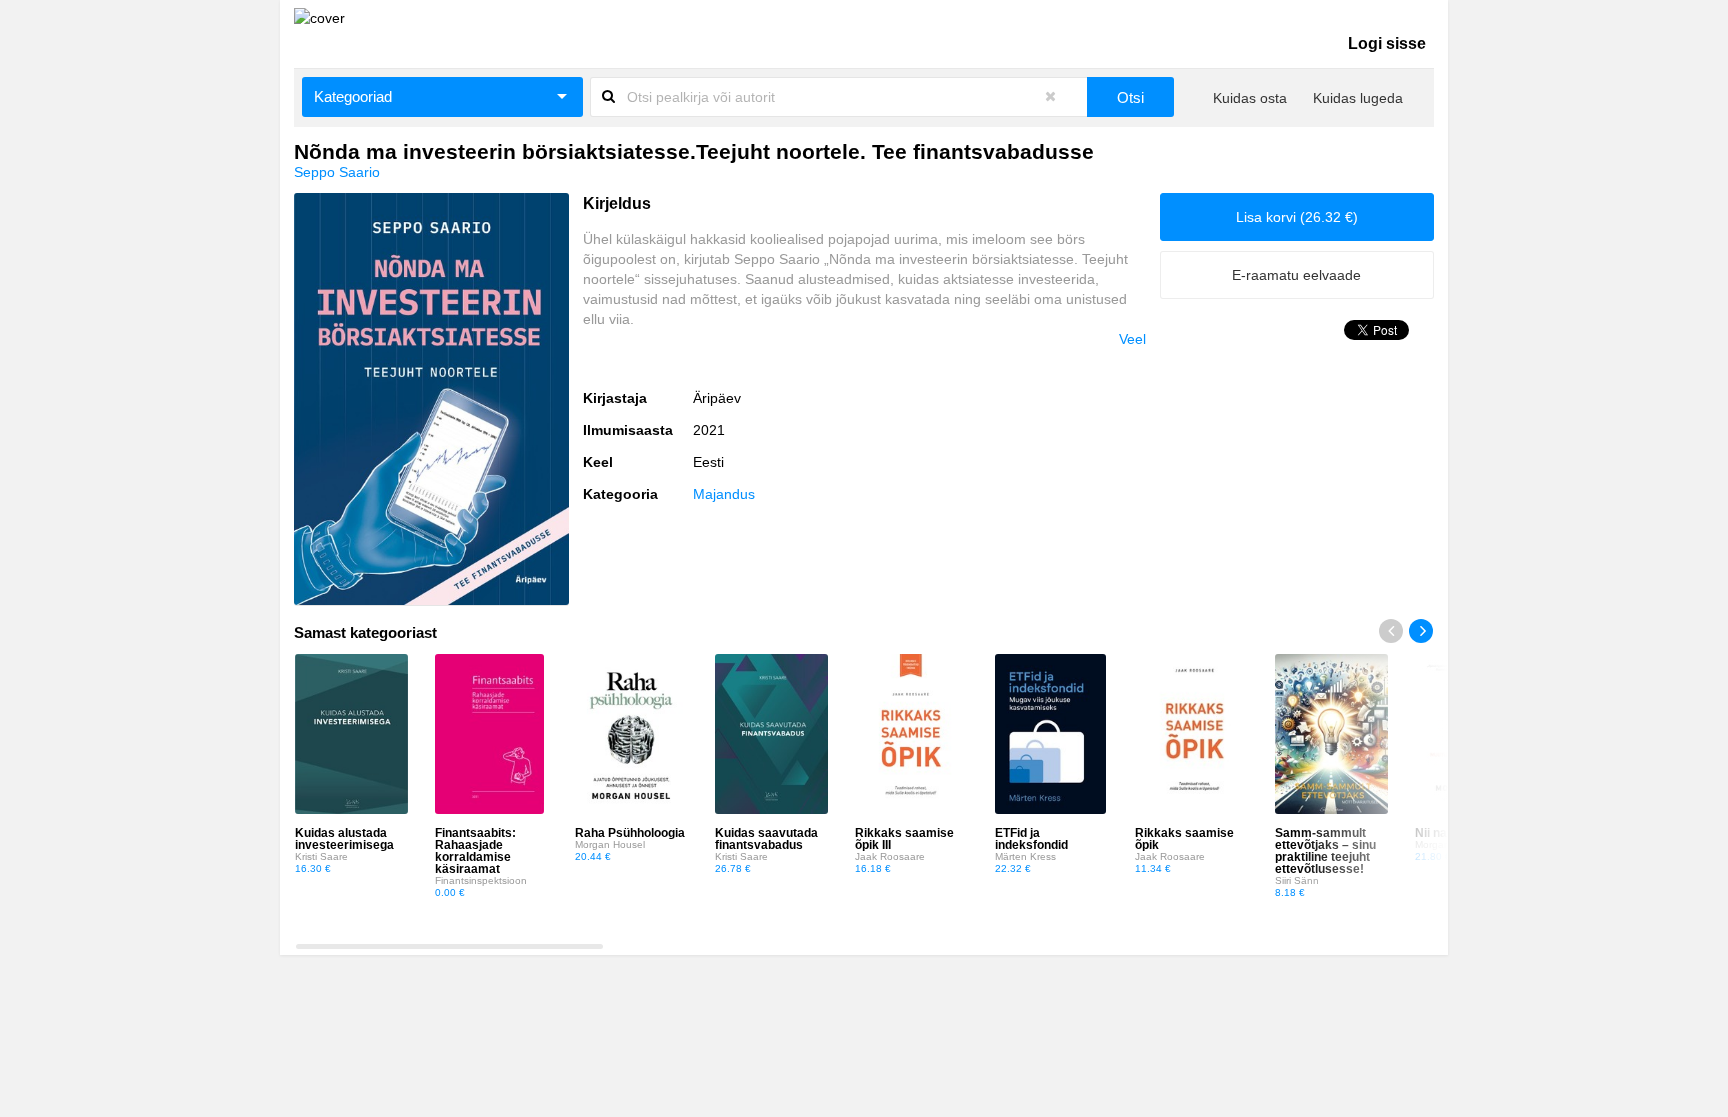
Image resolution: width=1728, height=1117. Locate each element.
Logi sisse (1387, 43)
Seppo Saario (337, 172)
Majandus (724, 494)
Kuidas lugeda (1358, 98)
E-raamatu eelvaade (1296, 275)
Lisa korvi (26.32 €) (1297, 217)
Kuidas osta (1250, 98)
